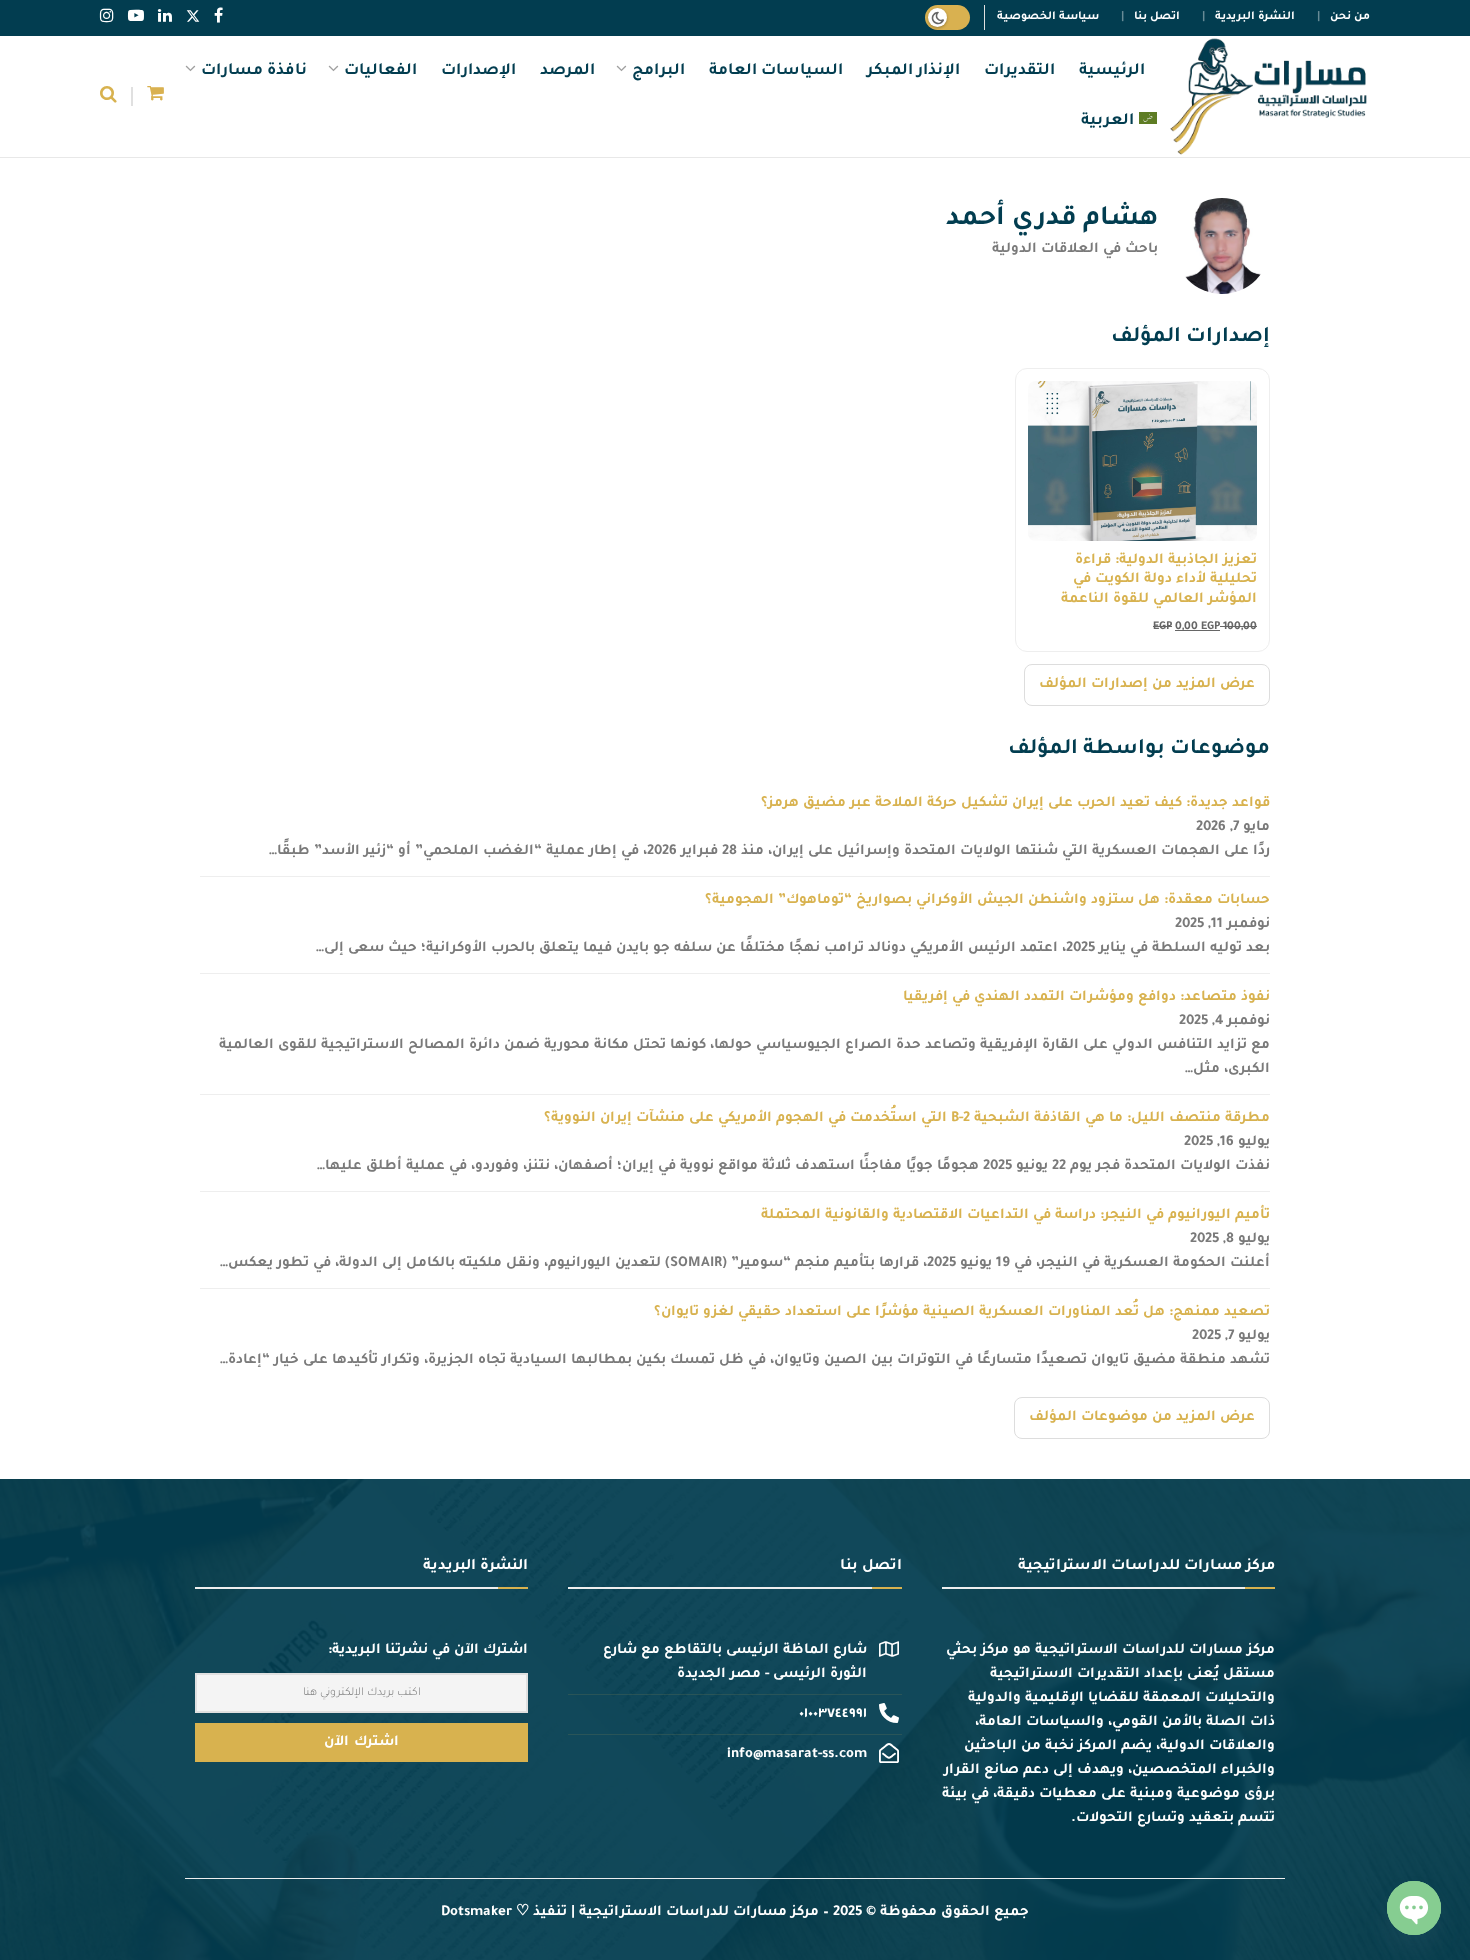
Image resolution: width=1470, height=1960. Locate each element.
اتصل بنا (1157, 17)
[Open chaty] (1414, 1908)
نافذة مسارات (254, 71)
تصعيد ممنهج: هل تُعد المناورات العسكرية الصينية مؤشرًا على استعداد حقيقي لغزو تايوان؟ (962, 1312)
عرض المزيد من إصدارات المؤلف (1147, 684)
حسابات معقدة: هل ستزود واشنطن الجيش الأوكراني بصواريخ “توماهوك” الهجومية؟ (987, 900)
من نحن (1350, 17)
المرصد (567, 71)
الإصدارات (478, 71)
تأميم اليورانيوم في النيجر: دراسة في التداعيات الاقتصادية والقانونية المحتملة (1015, 1215)
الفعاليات (380, 71)
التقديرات (1019, 71)
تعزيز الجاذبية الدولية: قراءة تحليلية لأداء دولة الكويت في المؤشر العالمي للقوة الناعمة (1159, 580)
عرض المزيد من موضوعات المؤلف (1142, 1417)
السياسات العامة (776, 71)
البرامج (658, 71)
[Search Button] (108, 97)
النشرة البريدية (1255, 17)
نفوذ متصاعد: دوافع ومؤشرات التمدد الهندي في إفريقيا (1086, 997)
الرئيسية (1112, 71)
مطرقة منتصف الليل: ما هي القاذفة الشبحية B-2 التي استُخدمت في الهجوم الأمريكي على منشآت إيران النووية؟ (907, 1118)
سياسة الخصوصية (1048, 17)
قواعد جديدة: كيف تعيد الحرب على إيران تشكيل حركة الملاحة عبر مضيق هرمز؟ (1015, 803)
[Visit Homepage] (1268, 97)
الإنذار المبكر (913, 71)
